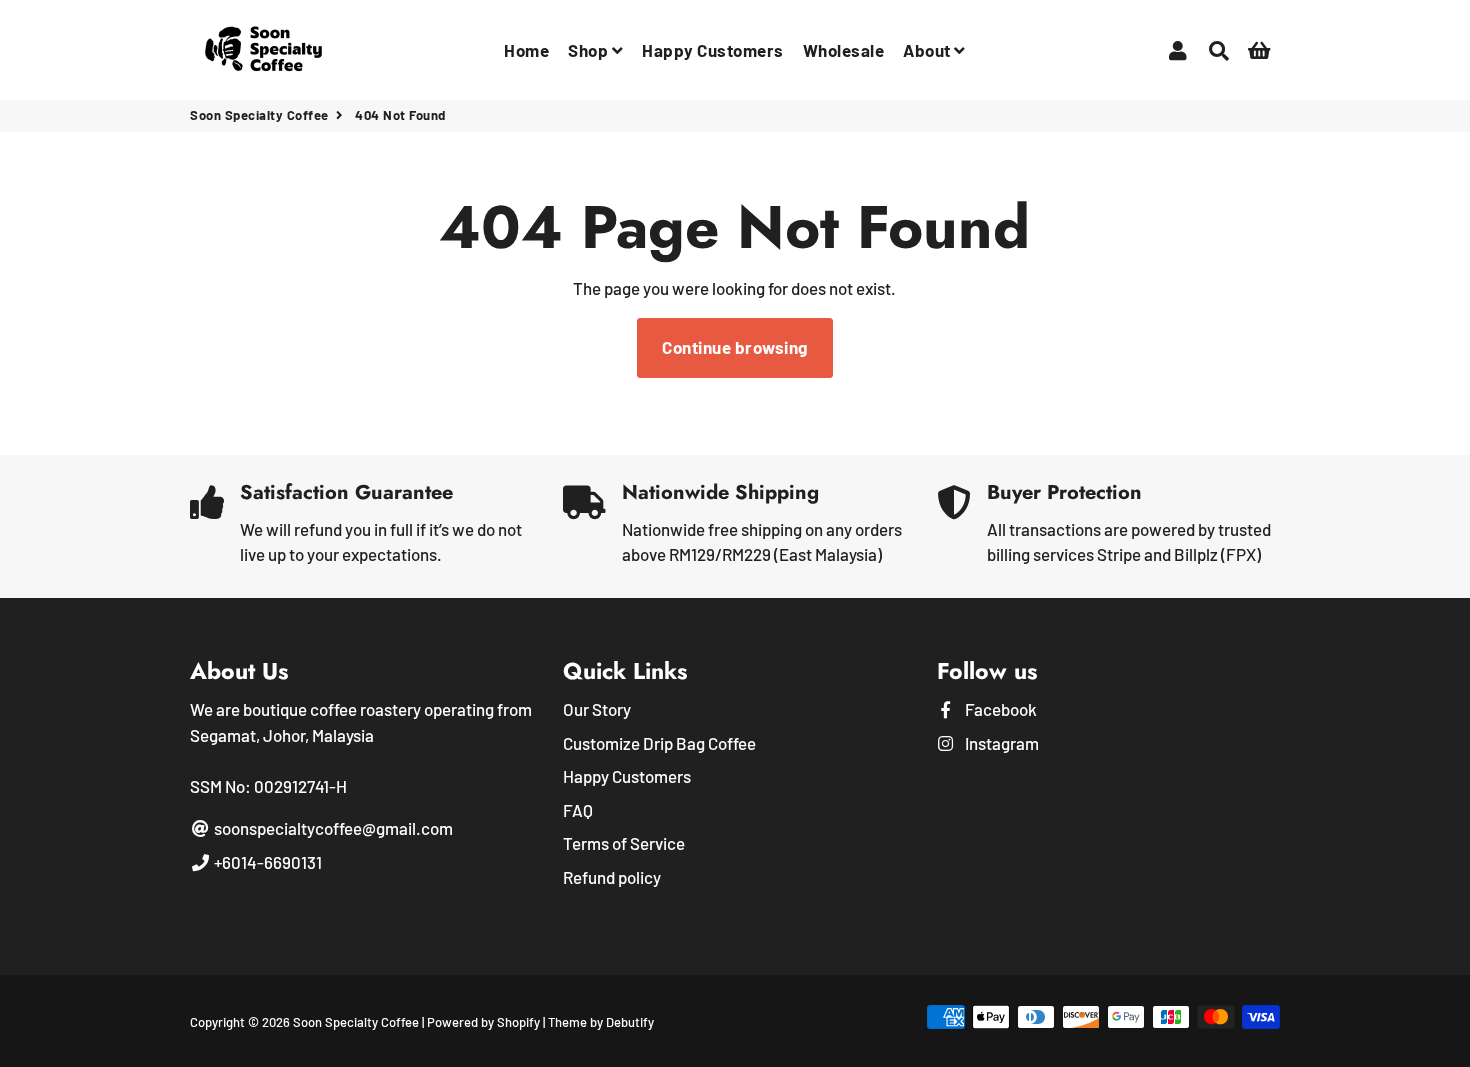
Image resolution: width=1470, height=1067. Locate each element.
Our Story (597, 709)
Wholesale (844, 50)
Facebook (999, 709)
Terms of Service (624, 843)
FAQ (578, 810)
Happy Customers (713, 50)
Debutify (630, 1022)
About (928, 50)
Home (526, 50)
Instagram (1000, 743)
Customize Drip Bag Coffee (659, 743)
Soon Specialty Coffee (259, 115)
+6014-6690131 (266, 862)
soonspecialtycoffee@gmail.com (332, 828)
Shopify (518, 1022)
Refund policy (612, 877)
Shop (590, 50)
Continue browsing (735, 347)
